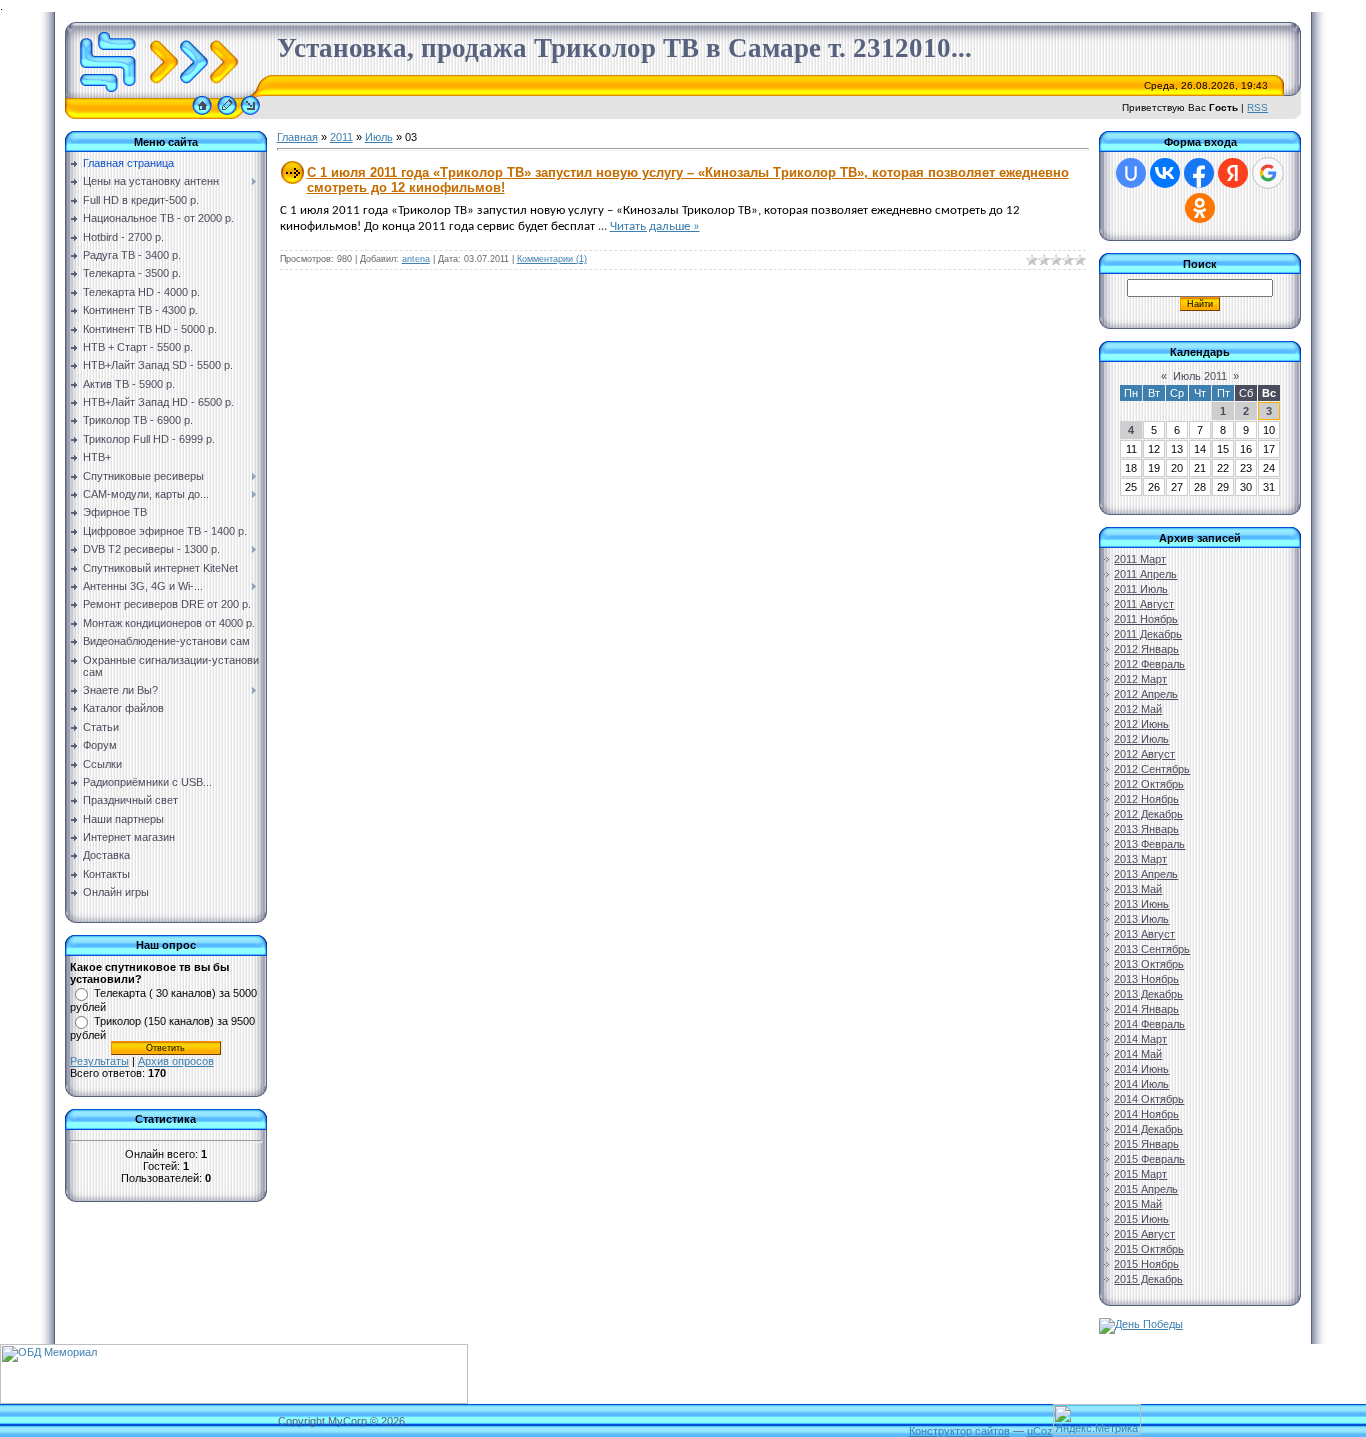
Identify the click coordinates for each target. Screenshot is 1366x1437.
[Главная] (202, 115)
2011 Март (1140, 559)
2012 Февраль (1149, 664)
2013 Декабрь (1148, 994)
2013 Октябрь (1149, 964)
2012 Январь (1146, 649)
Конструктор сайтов (959, 1431)
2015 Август (1144, 1234)
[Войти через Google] (1268, 173)
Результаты (99, 1061)
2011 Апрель (1145, 574)
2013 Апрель (1146, 874)
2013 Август (1144, 934)
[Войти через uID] (1131, 173)
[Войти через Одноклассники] (1200, 208)
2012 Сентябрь (1152, 769)
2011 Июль (1141, 589)
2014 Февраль (1149, 1024)
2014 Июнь (1141, 1069)
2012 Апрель (1146, 694)
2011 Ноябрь (1146, 619)
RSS (1257, 107)
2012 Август (1144, 754)
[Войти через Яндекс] (1233, 173)
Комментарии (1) (552, 259)
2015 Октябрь (1149, 1249)
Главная (297, 137)
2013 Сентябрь (1152, 949)
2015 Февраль (1149, 1159)
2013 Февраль (1149, 844)
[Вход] (250, 115)
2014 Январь (1146, 1009)
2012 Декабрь (1148, 814)
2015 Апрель (1146, 1189)
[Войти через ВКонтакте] (1165, 173)
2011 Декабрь (1148, 634)
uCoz (1040, 1431)
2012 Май (1138, 709)
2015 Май (1138, 1204)
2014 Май (1138, 1054)
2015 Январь (1146, 1144)
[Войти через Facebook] (1199, 173)
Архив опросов (176, 1061)
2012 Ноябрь (1146, 799)
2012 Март (1140, 679)
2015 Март (1140, 1174)
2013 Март (1140, 859)
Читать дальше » (655, 226)
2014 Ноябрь (1146, 1114)
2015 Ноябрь (1146, 1264)
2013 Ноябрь (1146, 979)
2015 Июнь (1141, 1219)
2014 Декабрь (1148, 1129)
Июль (379, 137)
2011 (341, 137)
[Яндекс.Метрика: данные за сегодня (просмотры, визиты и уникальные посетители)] (1097, 1419)
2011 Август (1144, 604)
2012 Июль (1141, 739)
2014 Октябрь (1149, 1099)
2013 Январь (1146, 829)
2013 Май (1138, 889)
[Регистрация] (227, 115)
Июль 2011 (1200, 376)
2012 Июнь (1141, 724)
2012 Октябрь (1149, 784)
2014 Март (1140, 1039)
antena (416, 259)
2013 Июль (1141, 919)
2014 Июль (1141, 1084)
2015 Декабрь (1148, 1279)
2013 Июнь (1141, 904)
